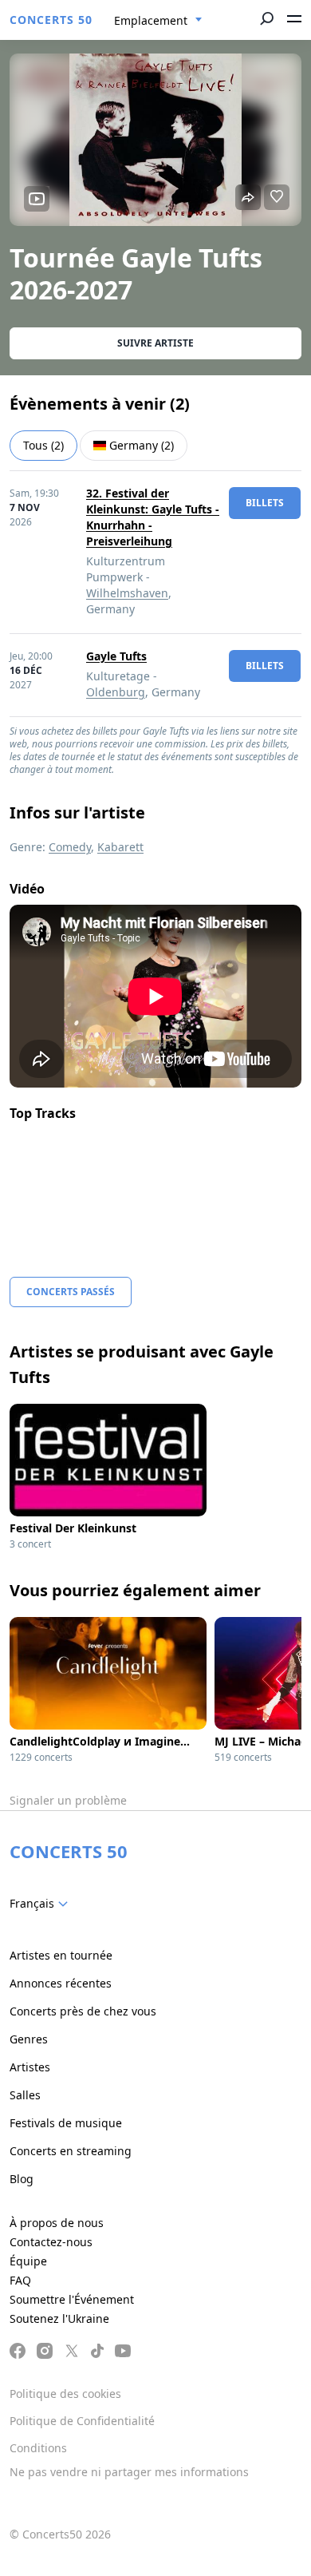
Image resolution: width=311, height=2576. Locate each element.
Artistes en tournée (61, 1955)
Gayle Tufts (116, 656)
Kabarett (120, 847)
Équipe (28, 2261)
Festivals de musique (66, 2123)
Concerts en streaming (71, 2151)
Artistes (30, 2067)
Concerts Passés (71, 1292)
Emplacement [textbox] (151, 20)
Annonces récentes (61, 1983)
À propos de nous (57, 2223)
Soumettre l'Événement (72, 2299)
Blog (22, 2179)
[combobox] (158, 21)
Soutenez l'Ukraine (59, 2318)
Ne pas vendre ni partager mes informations (129, 2472)
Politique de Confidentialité (82, 2421)
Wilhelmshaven (127, 593)
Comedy (70, 847)
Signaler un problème (68, 1800)
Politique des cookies (65, 2394)
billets (265, 503)
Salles (25, 2095)
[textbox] (42, 1904)
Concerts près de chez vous (83, 2011)
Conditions (38, 2448)
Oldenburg (116, 692)
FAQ (20, 2280)
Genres (29, 2039)
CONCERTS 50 (51, 20)
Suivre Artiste (155, 343)
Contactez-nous (51, 2242)
